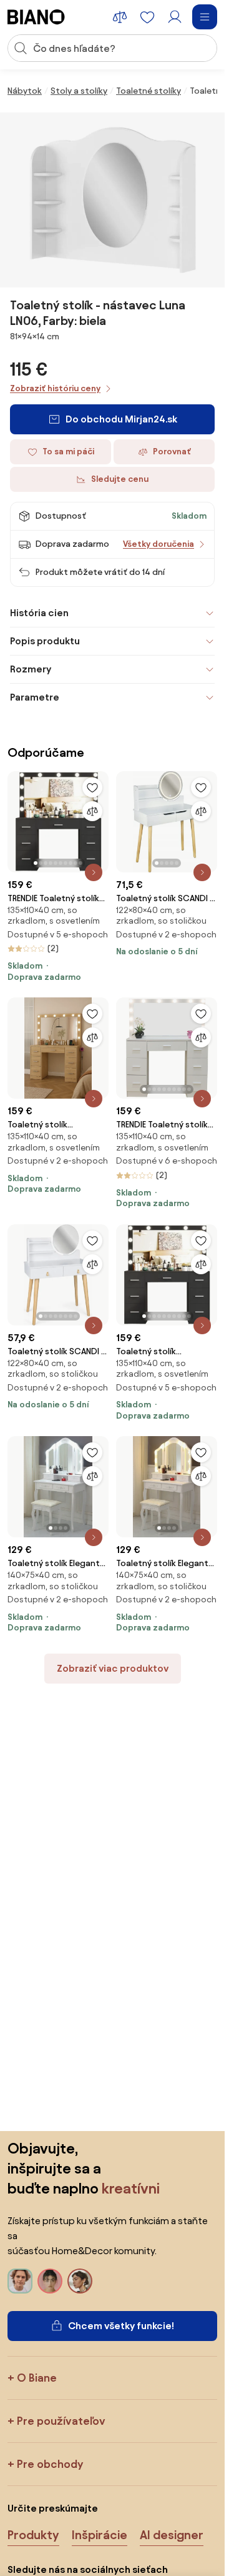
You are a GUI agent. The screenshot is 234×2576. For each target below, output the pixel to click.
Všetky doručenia (158, 544)
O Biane (37, 2378)
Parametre (35, 697)
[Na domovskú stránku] (36, 17)
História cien (39, 613)
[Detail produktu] (94, 872)
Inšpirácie (100, 2535)
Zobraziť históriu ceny (55, 388)
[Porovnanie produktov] (120, 17)
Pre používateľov (61, 2421)
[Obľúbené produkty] (147, 17)
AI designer (172, 2535)
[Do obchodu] (112, 200)
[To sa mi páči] (92, 787)
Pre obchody (50, 2464)
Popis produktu (45, 641)
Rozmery (31, 669)
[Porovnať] (92, 811)
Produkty (33, 2535)
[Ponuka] (205, 17)
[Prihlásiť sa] (175, 17)
